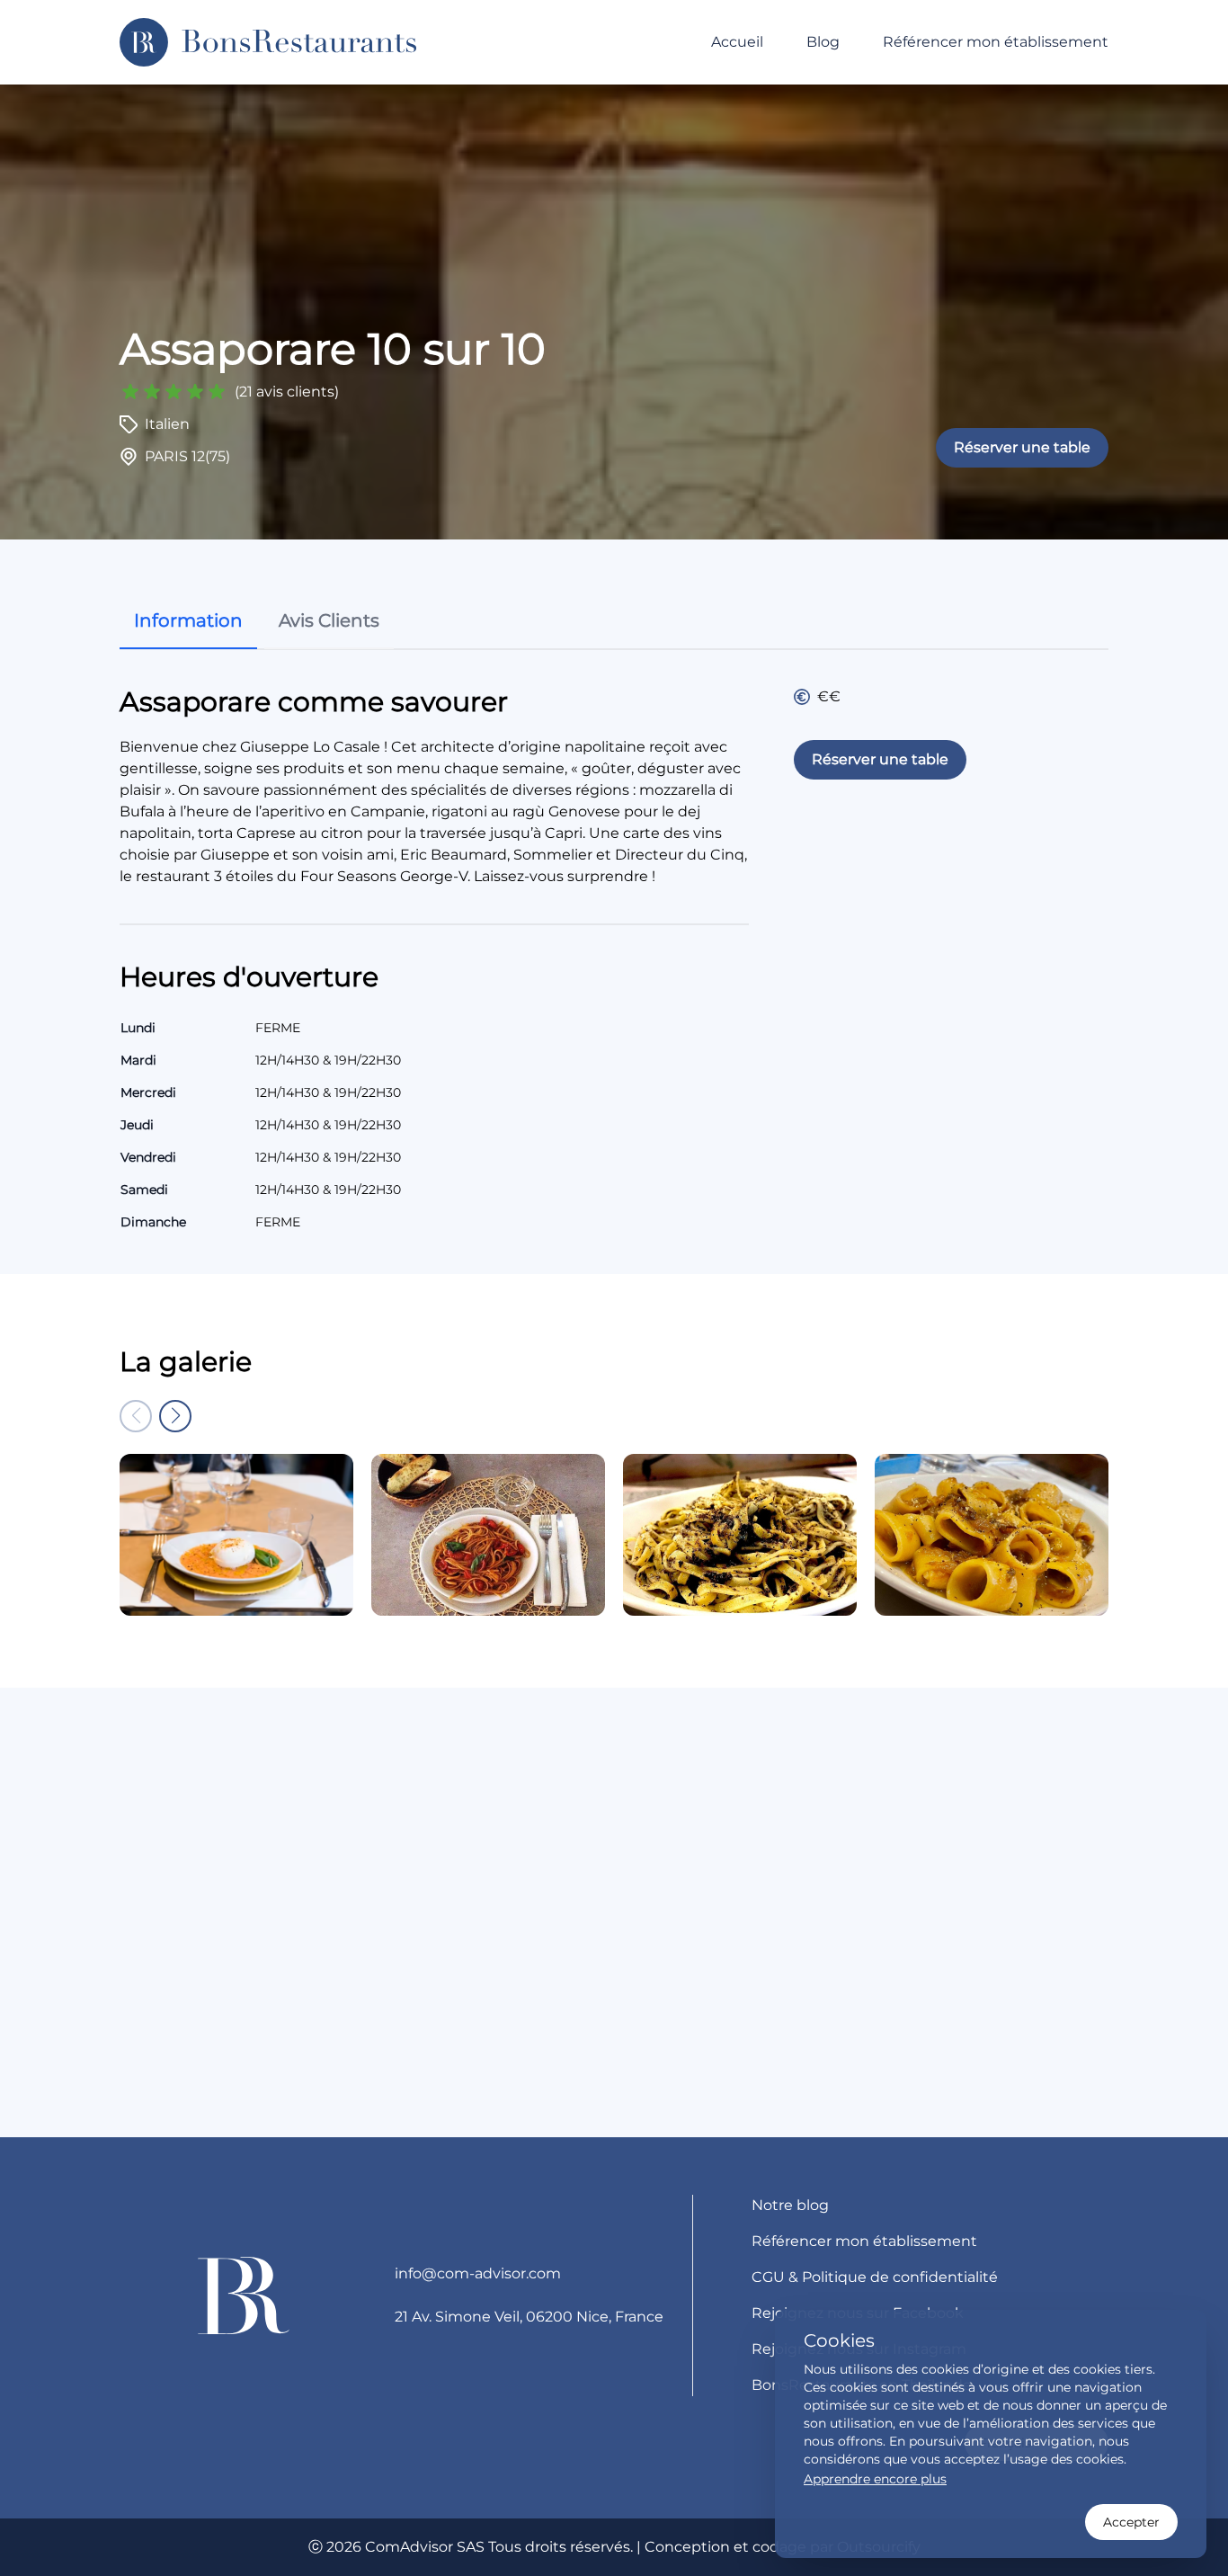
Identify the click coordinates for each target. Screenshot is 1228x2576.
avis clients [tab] (329, 620)
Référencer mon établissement (996, 42)
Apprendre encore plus (875, 2479)
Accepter (1131, 2522)
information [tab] (188, 620)
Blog (823, 42)
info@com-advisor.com (478, 2273)
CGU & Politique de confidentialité (875, 2277)
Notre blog (790, 2205)
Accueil (737, 42)
